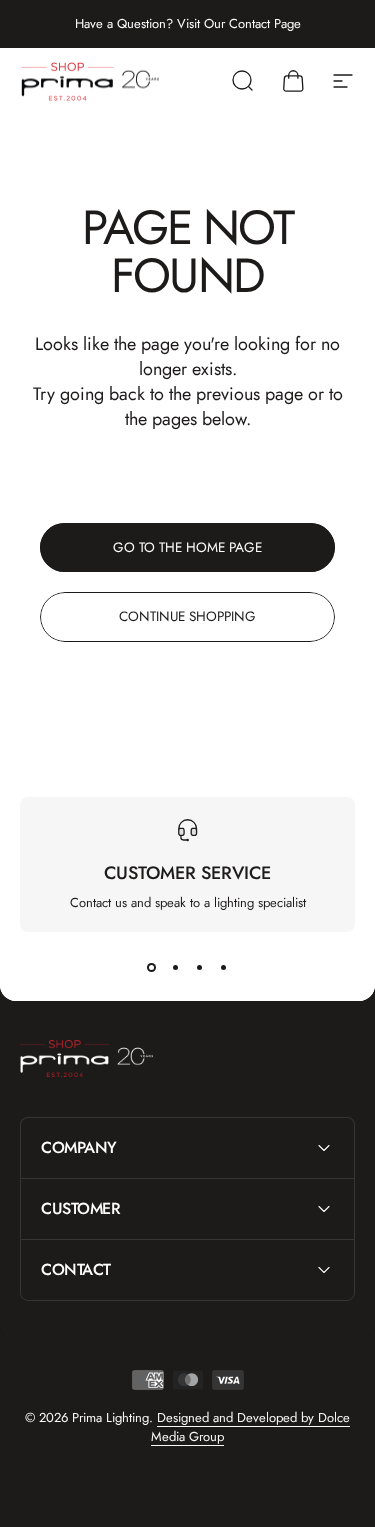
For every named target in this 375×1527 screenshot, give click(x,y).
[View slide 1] (152, 968)
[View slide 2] (176, 968)
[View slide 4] (224, 968)
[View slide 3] (200, 968)
